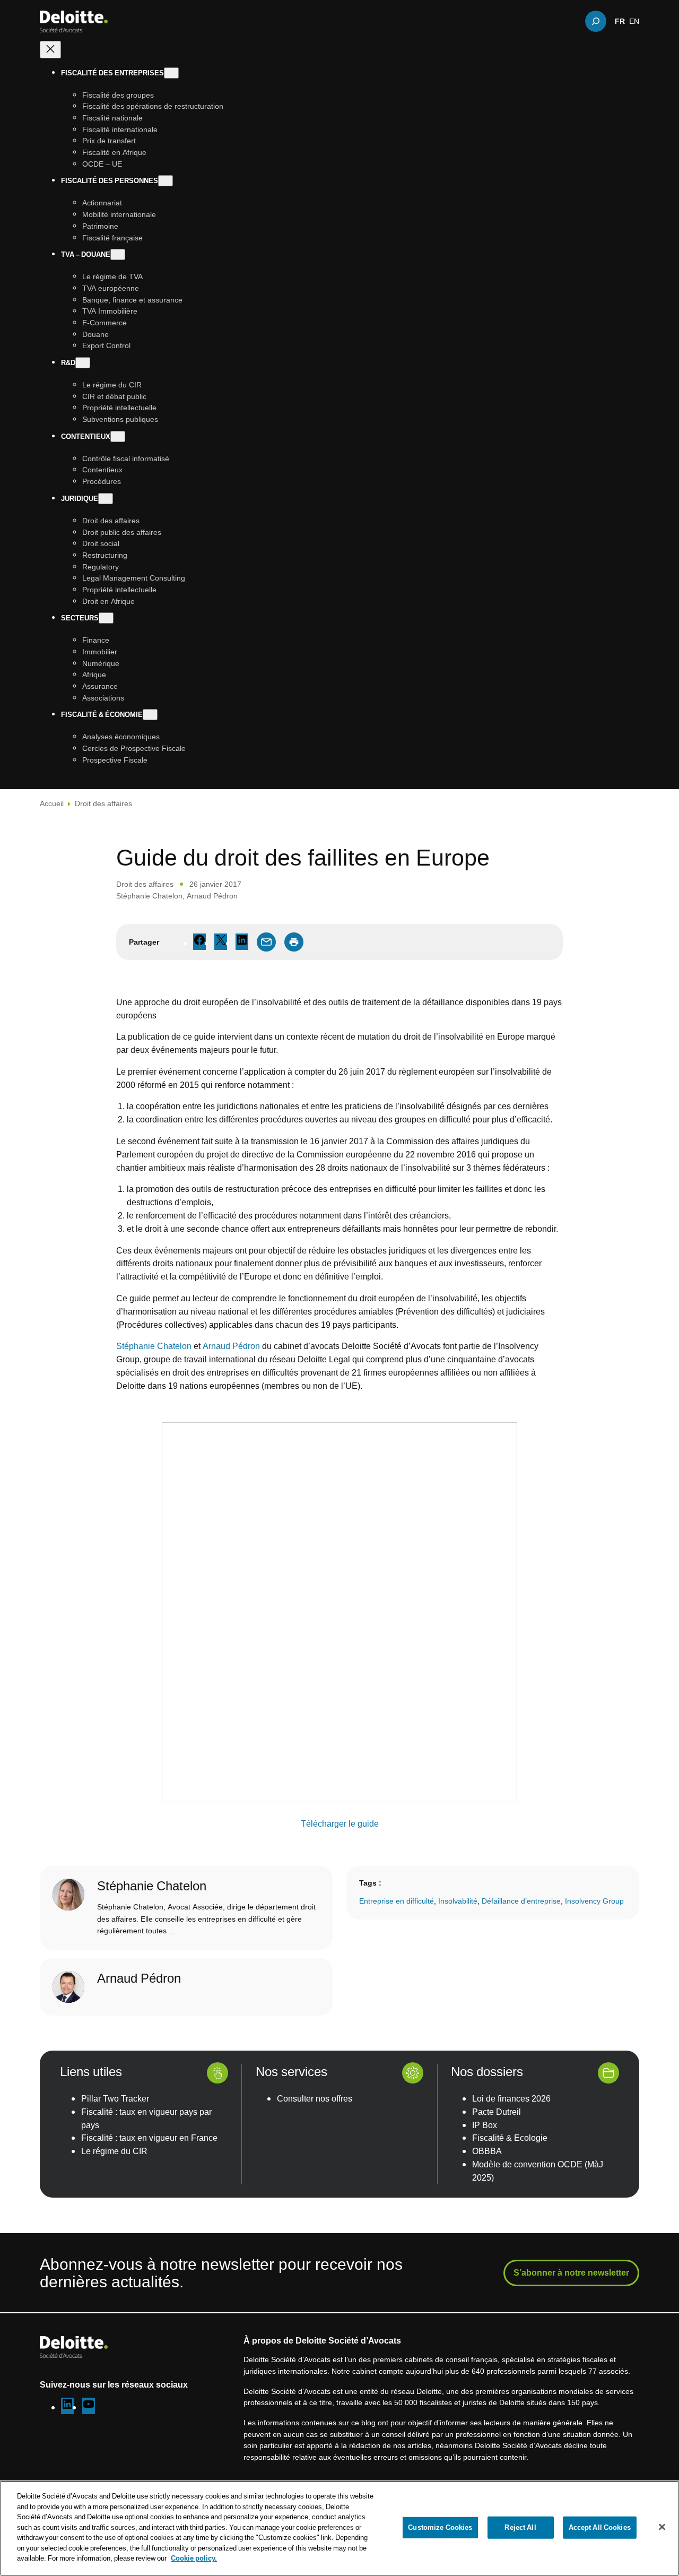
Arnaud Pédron (212, 896)
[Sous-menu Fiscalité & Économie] (150, 715)
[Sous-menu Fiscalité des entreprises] (171, 73)
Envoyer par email (266, 942)
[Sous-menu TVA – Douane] (118, 255)
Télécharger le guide (340, 1823)
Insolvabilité (458, 1901)
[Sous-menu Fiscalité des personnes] (166, 181)
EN (634, 21)
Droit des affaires (103, 803)
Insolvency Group (594, 1901)
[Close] (662, 2527)
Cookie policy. (194, 2558)
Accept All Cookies (600, 2527)
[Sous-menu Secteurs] (106, 619)
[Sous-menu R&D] (83, 363)
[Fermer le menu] (50, 50)
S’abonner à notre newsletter (571, 2272)
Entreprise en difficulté (397, 1901)
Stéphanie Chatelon (149, 896)
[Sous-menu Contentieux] (118, 436)
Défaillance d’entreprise (521, 1901)
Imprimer (294, 942)
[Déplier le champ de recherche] (596, 21)
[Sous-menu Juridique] (106, 499)
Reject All (520, 2527)
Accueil (52, 803)
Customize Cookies (440, 2527)
